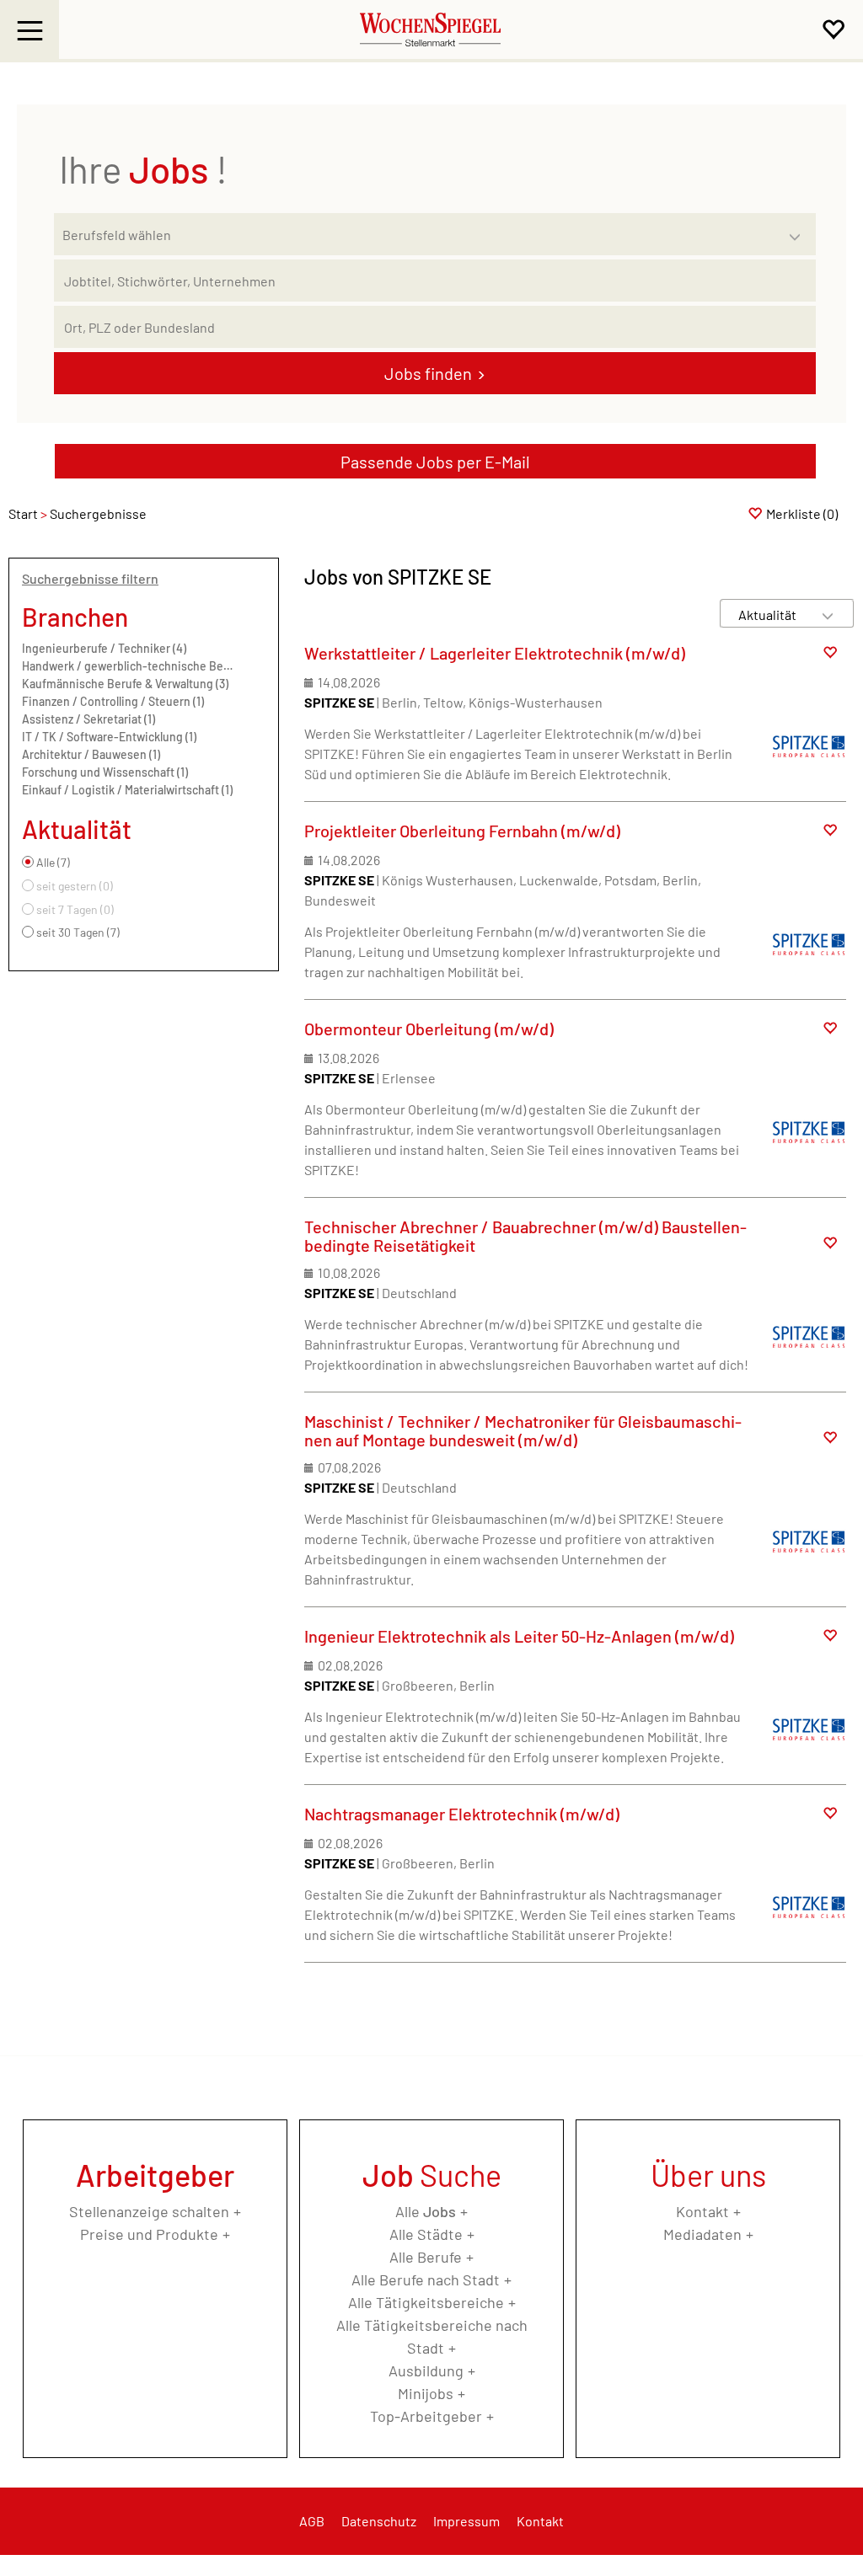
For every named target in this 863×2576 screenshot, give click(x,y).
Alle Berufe (426, 2257)
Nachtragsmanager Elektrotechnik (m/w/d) (462, 1814)
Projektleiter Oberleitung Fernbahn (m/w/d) (462, 831)
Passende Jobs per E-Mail (435, 462)
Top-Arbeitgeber (426, 2416)
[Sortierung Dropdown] (828, 615)
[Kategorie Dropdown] (799, 230)
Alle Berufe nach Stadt (426, 2279)
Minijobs (426, 2393)
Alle (426, 2211)
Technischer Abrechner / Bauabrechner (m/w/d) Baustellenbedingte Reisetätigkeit (525, 1236)
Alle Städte (426, 2234)
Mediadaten (702, 2234)
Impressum (466, 2521)
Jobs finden (428, 373)
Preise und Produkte (149, 2234)
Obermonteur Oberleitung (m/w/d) (429, 1029)
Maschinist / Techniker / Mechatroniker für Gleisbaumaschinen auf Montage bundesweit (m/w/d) (523, 1430)
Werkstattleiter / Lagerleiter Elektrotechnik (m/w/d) (495, 653)
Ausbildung (426, 2370)
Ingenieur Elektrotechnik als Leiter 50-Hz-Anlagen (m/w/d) (519, 1636)
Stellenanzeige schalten (149, 2211)
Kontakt (702, 2211)
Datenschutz (379, 2521)
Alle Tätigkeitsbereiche (426, 2302)
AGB (312, 2521)
